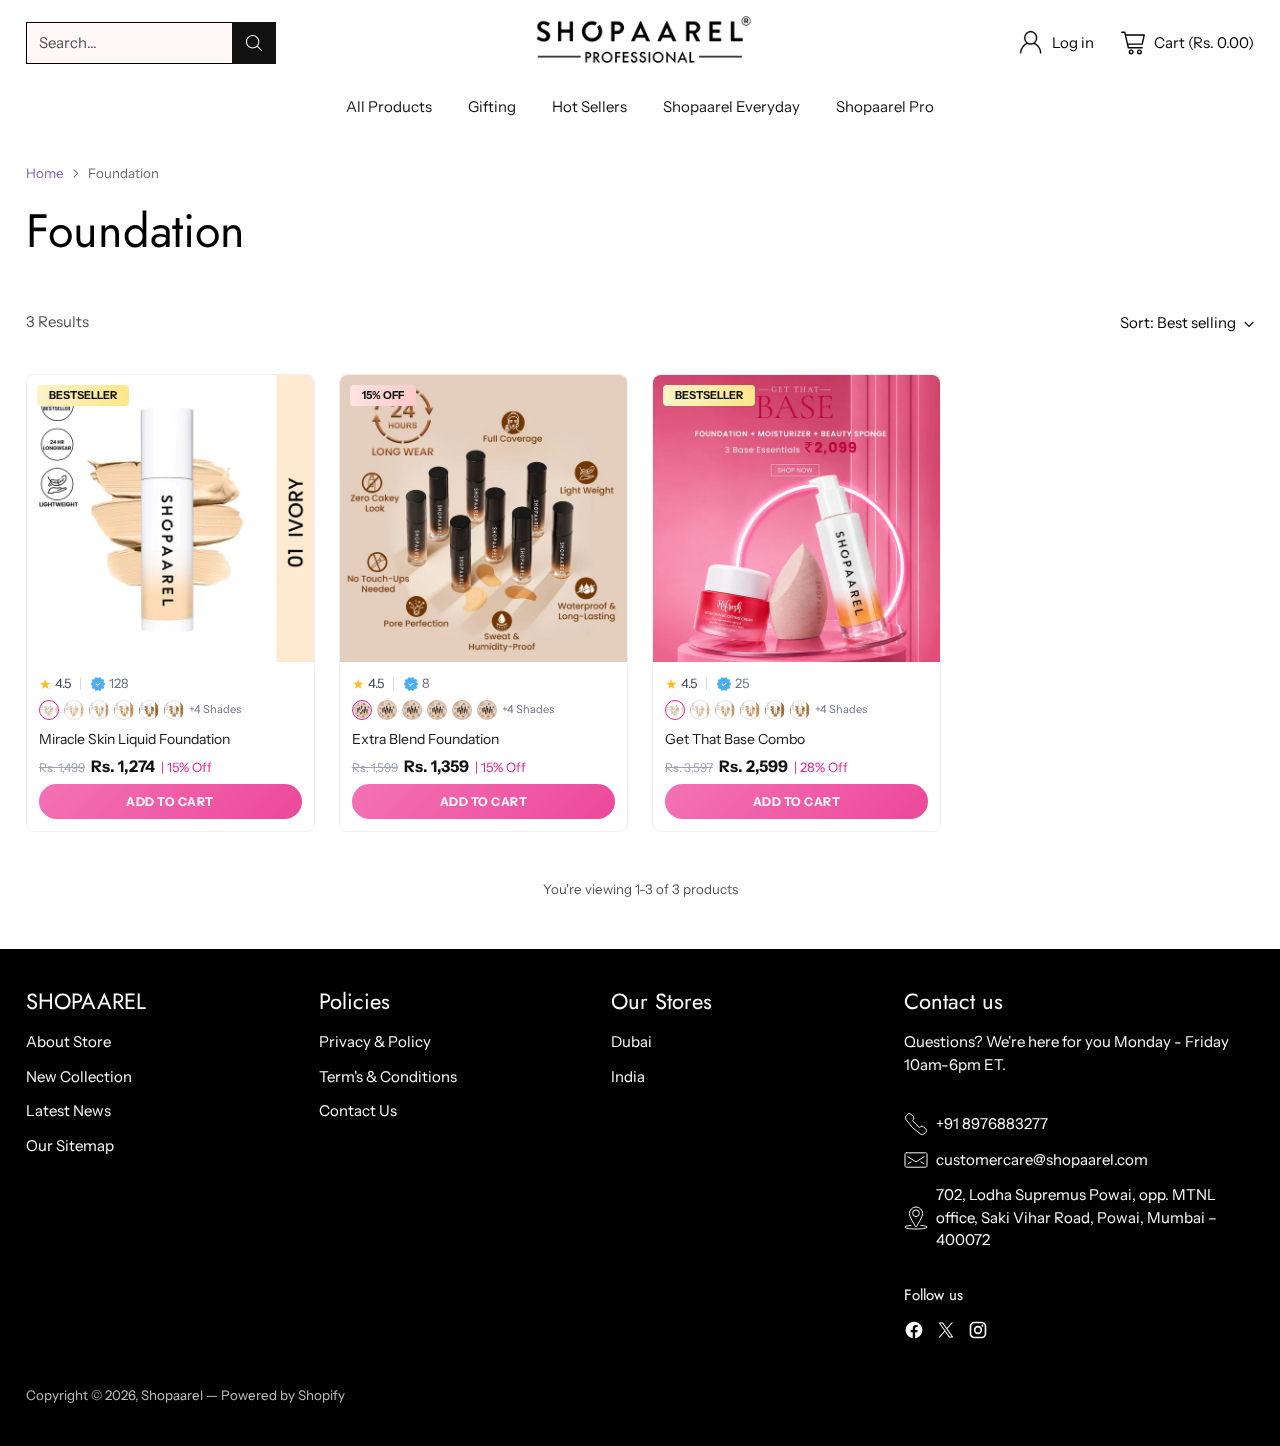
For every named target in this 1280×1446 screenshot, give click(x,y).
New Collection (79, 1076)
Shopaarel (173, 1395)
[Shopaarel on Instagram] (978, 1333)
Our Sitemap (70, 1145)
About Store (68, 1041)
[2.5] (437, 710)
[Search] (254, 43)
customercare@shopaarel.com (1042, 1159)
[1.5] (387, 710)
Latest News (68, 1110)
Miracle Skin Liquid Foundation (134, 739)
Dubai (631, 1041)
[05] (149, 710)
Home (45, 173)
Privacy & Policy (375, 1041)
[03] (99, 710)
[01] (49, 710)
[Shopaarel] (640, 43)
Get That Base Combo (735, 739)
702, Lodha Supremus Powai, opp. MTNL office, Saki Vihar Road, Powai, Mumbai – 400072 (1076, 1217)
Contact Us (358, 1110)
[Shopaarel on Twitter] (946, 1333)
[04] (124, 710)
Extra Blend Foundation (425, 739)
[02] (74, 710)
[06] (174, 710)
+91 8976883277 (992, 1123)
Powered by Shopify (283, 1395)
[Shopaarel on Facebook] (914, 1333)
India (628, 1076)
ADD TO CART (170, 801)
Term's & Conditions (388, 1076)
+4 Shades (215, 709)
